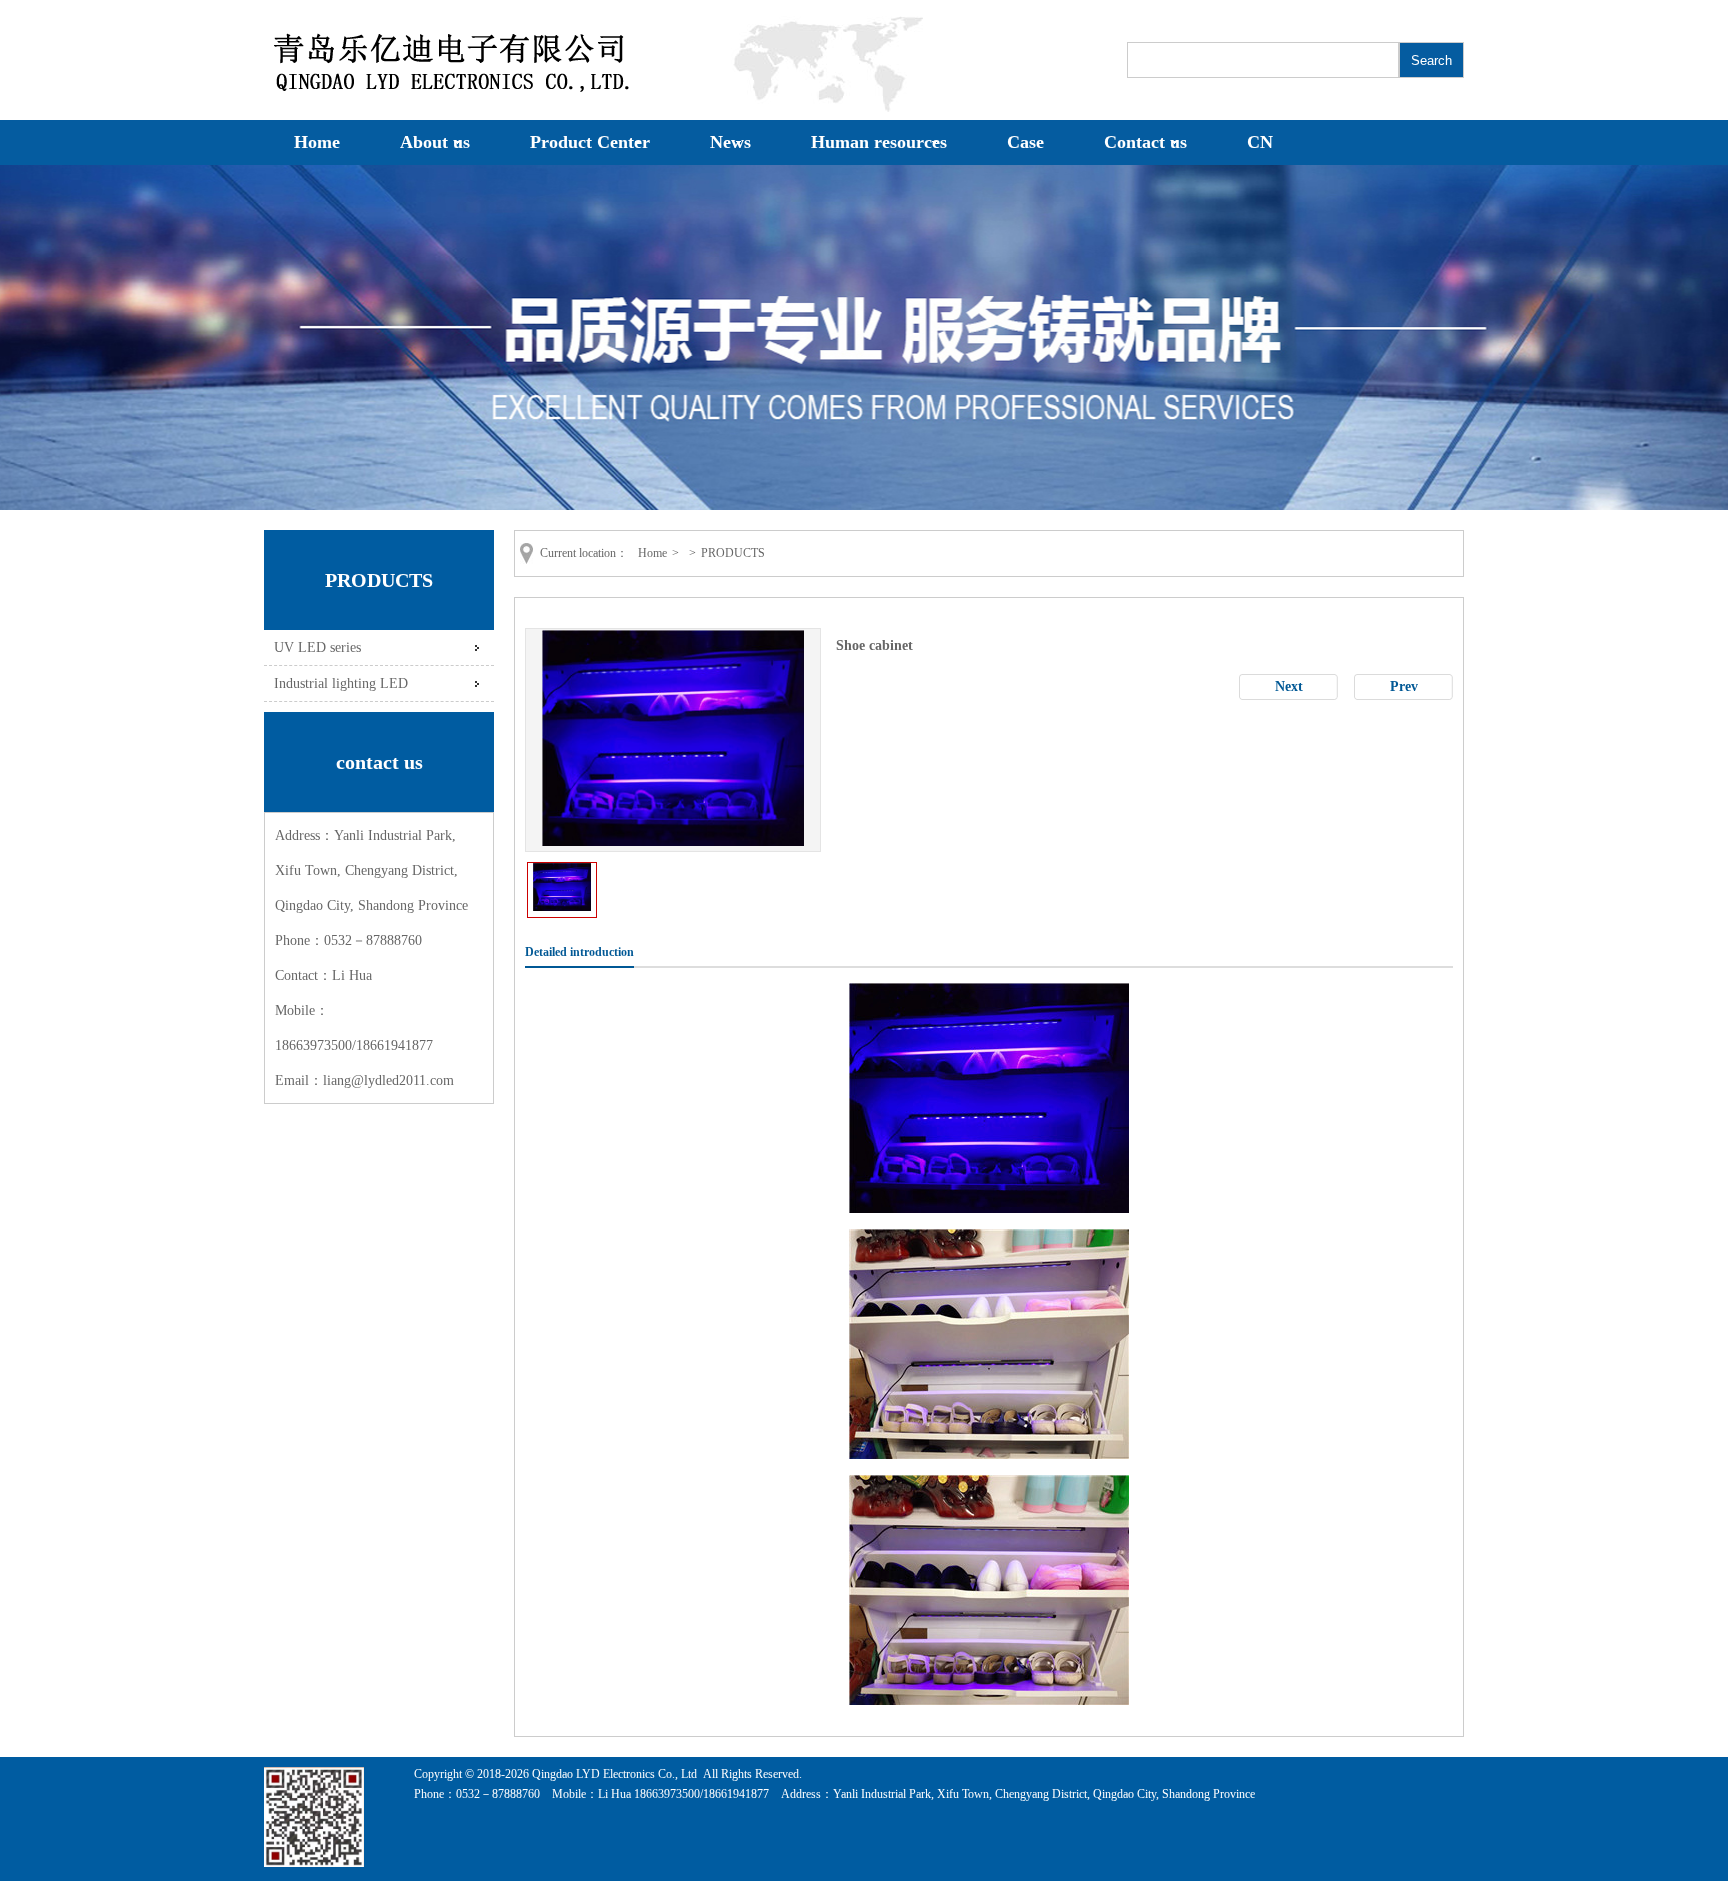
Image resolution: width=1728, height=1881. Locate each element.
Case (1025, 142)
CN (1260, 142)
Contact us (1145, 142)
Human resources (879, 142)
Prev (1404, 686)
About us (435, 142)
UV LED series (317, 647)
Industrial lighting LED (341, 683)
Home (317, 142)
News (730, 142)
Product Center (590, 142)
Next (1289, 686)
